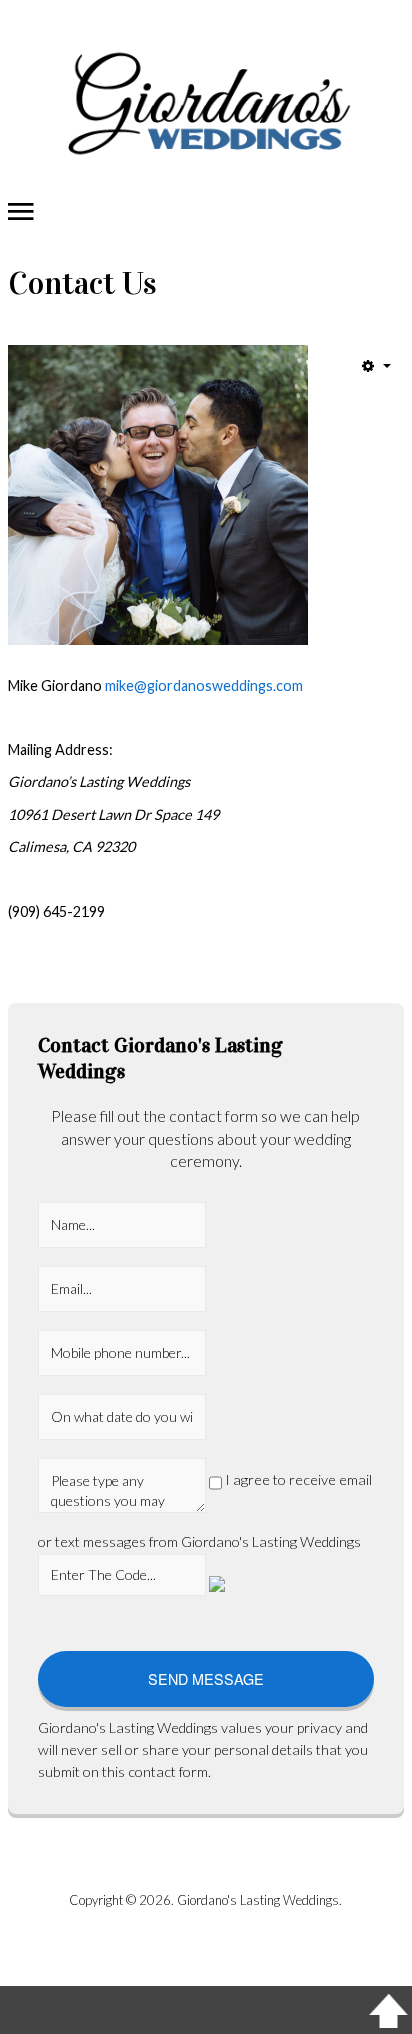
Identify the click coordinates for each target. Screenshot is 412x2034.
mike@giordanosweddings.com (204, 685)
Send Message (206, 1678)
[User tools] (376, 365)
